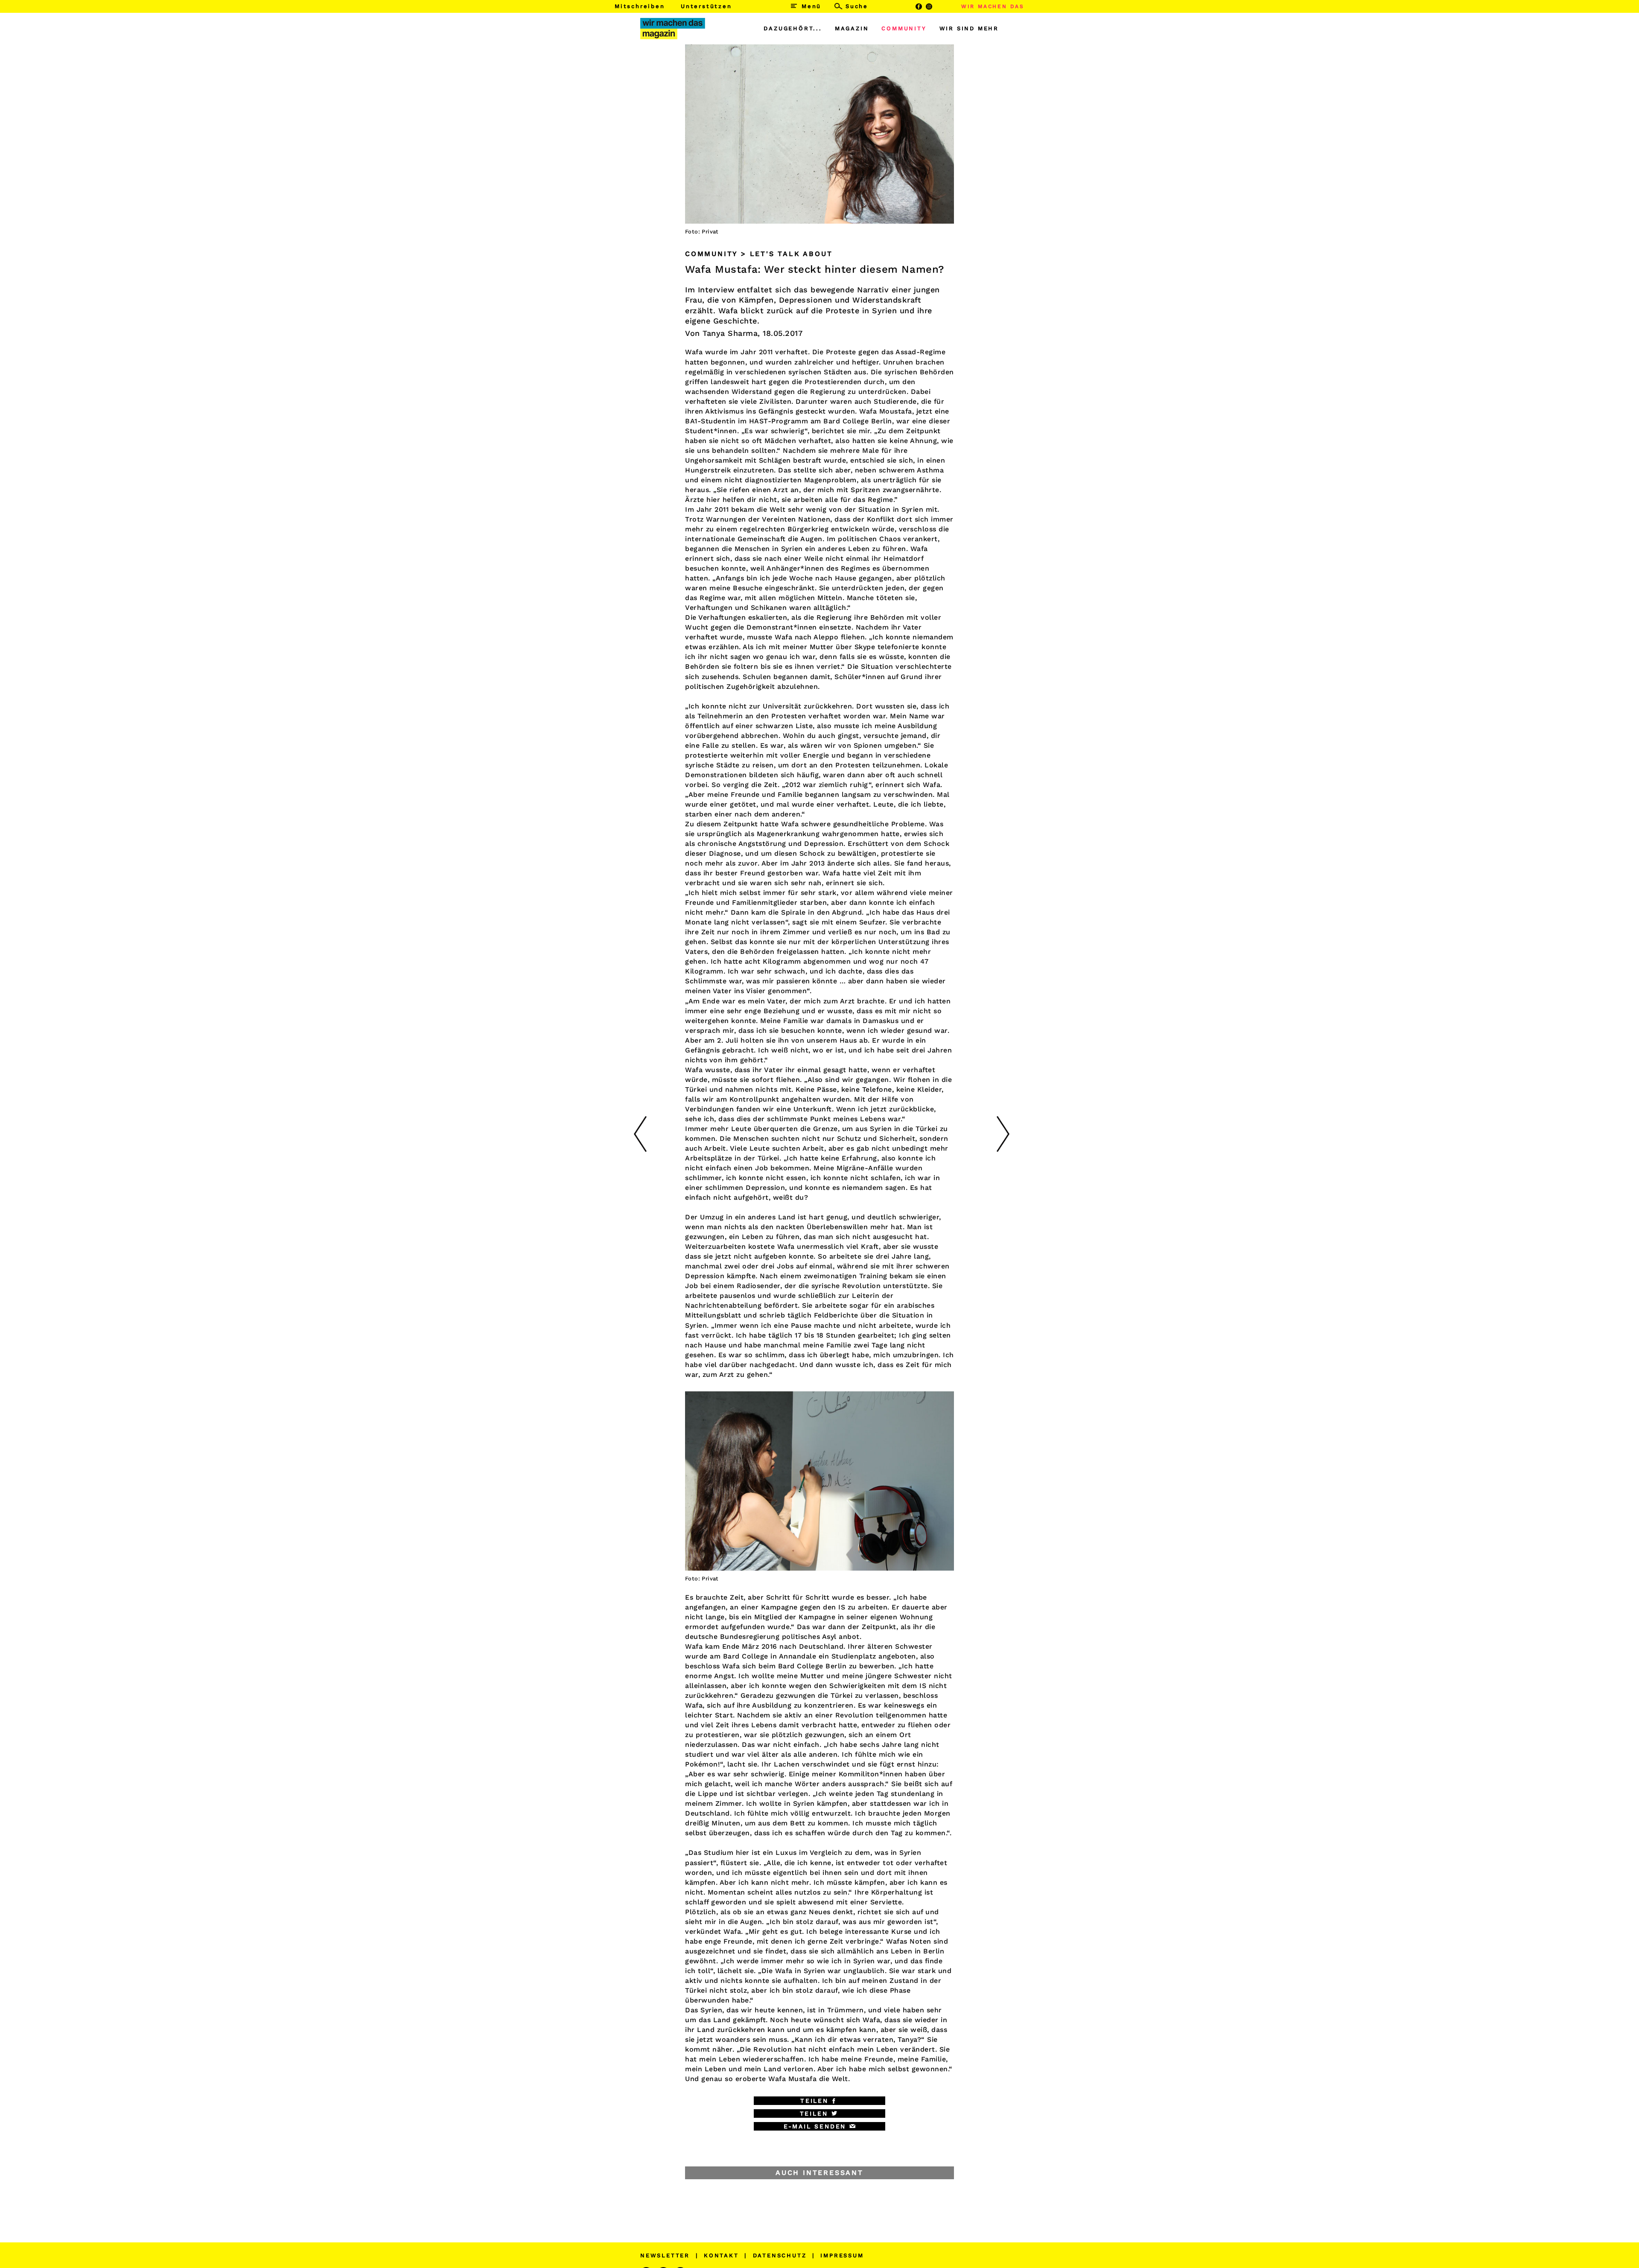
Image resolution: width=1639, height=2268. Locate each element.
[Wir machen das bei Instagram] (929, 6)
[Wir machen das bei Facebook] (919, 6)
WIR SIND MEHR (969, 28)
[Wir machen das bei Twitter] (940, 6)
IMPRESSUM (842, 2255)
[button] (819, 2101)
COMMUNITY (904, 28)
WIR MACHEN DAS (993, 6)
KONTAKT (721, 2255)
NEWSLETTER (665, 2255)
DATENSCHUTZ (780, 2255)
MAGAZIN (852, 28)
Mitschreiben (640, 6)
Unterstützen (706, 6)
